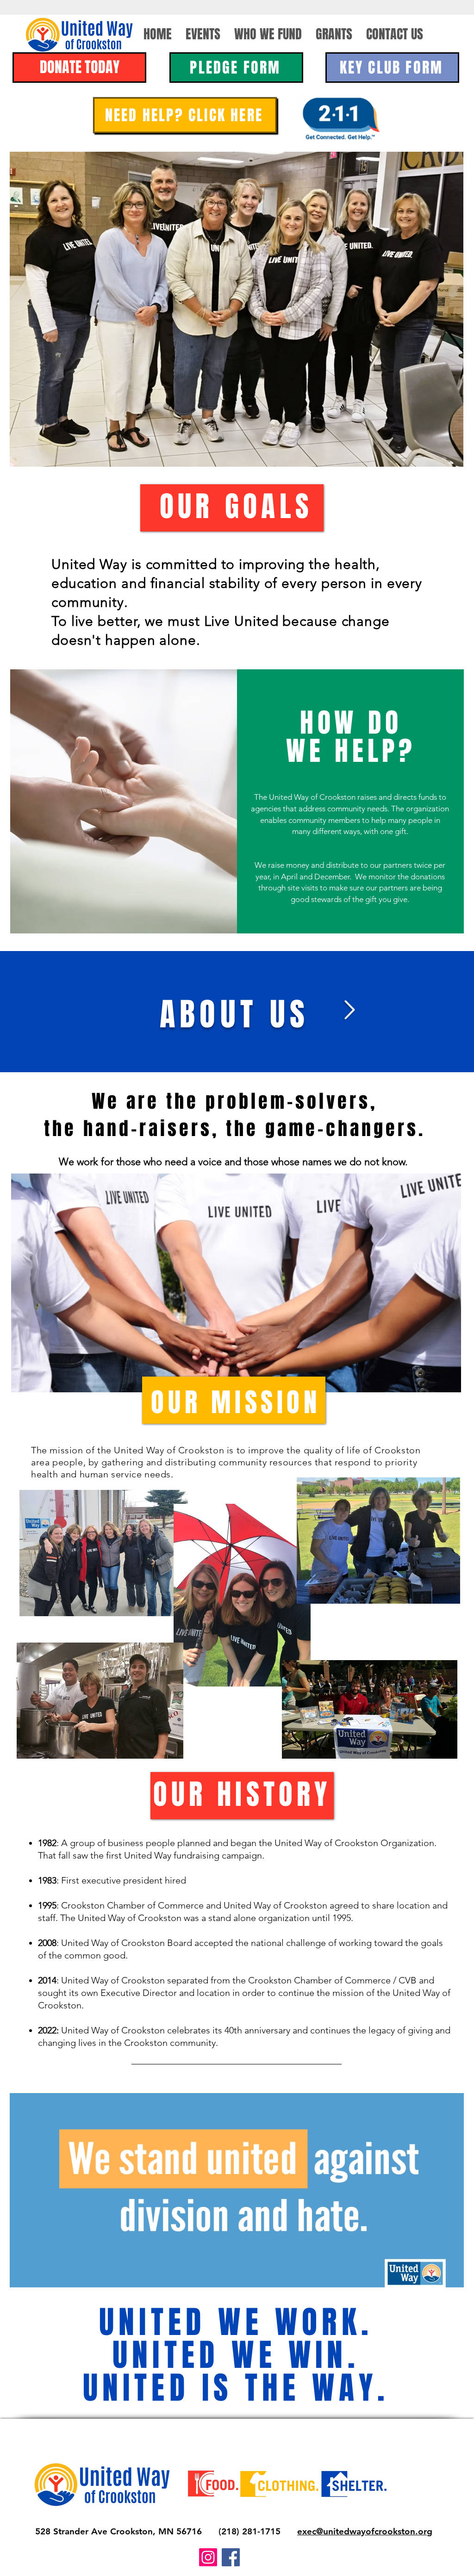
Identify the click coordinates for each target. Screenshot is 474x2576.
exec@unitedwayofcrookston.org (365, 2531)
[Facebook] (231, 2557)
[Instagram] (208, 2557)
